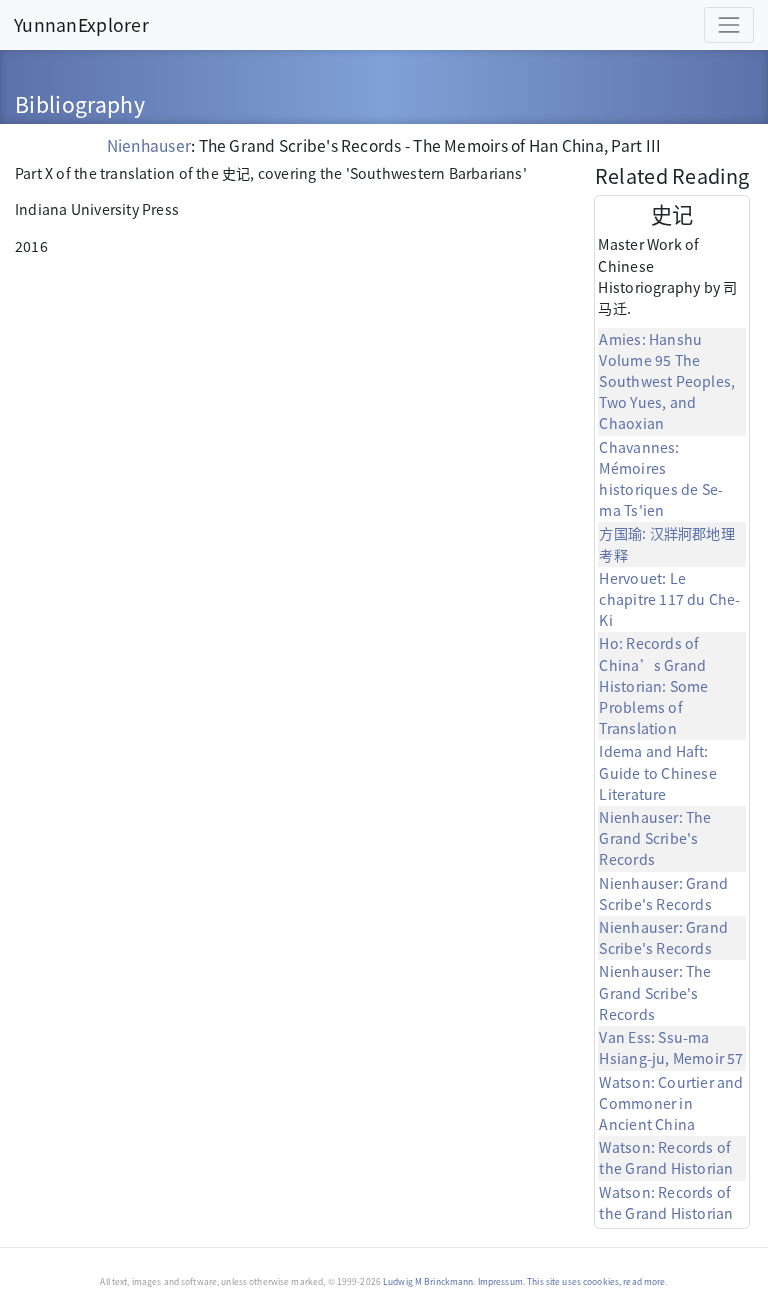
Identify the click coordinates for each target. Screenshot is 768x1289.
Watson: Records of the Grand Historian (666, 1157)
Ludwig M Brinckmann (428, 1281)
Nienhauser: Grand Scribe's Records (663, 893)
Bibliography (80, 103)
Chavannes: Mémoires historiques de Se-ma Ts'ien (661, 479)
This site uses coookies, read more (596, 1281)
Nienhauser (149, 145)
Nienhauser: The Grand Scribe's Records (655, 838)
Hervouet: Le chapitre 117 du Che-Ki (669, 599)
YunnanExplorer (81, 24)
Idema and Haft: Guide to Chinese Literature (657, 772)
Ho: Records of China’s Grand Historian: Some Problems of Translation (653, 685)
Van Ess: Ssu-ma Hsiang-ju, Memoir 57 (671, 1047)
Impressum (500, 1281)
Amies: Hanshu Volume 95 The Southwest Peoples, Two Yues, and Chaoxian (667, 381)
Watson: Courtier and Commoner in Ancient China (671, 1103)
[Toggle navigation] (729, 25)
